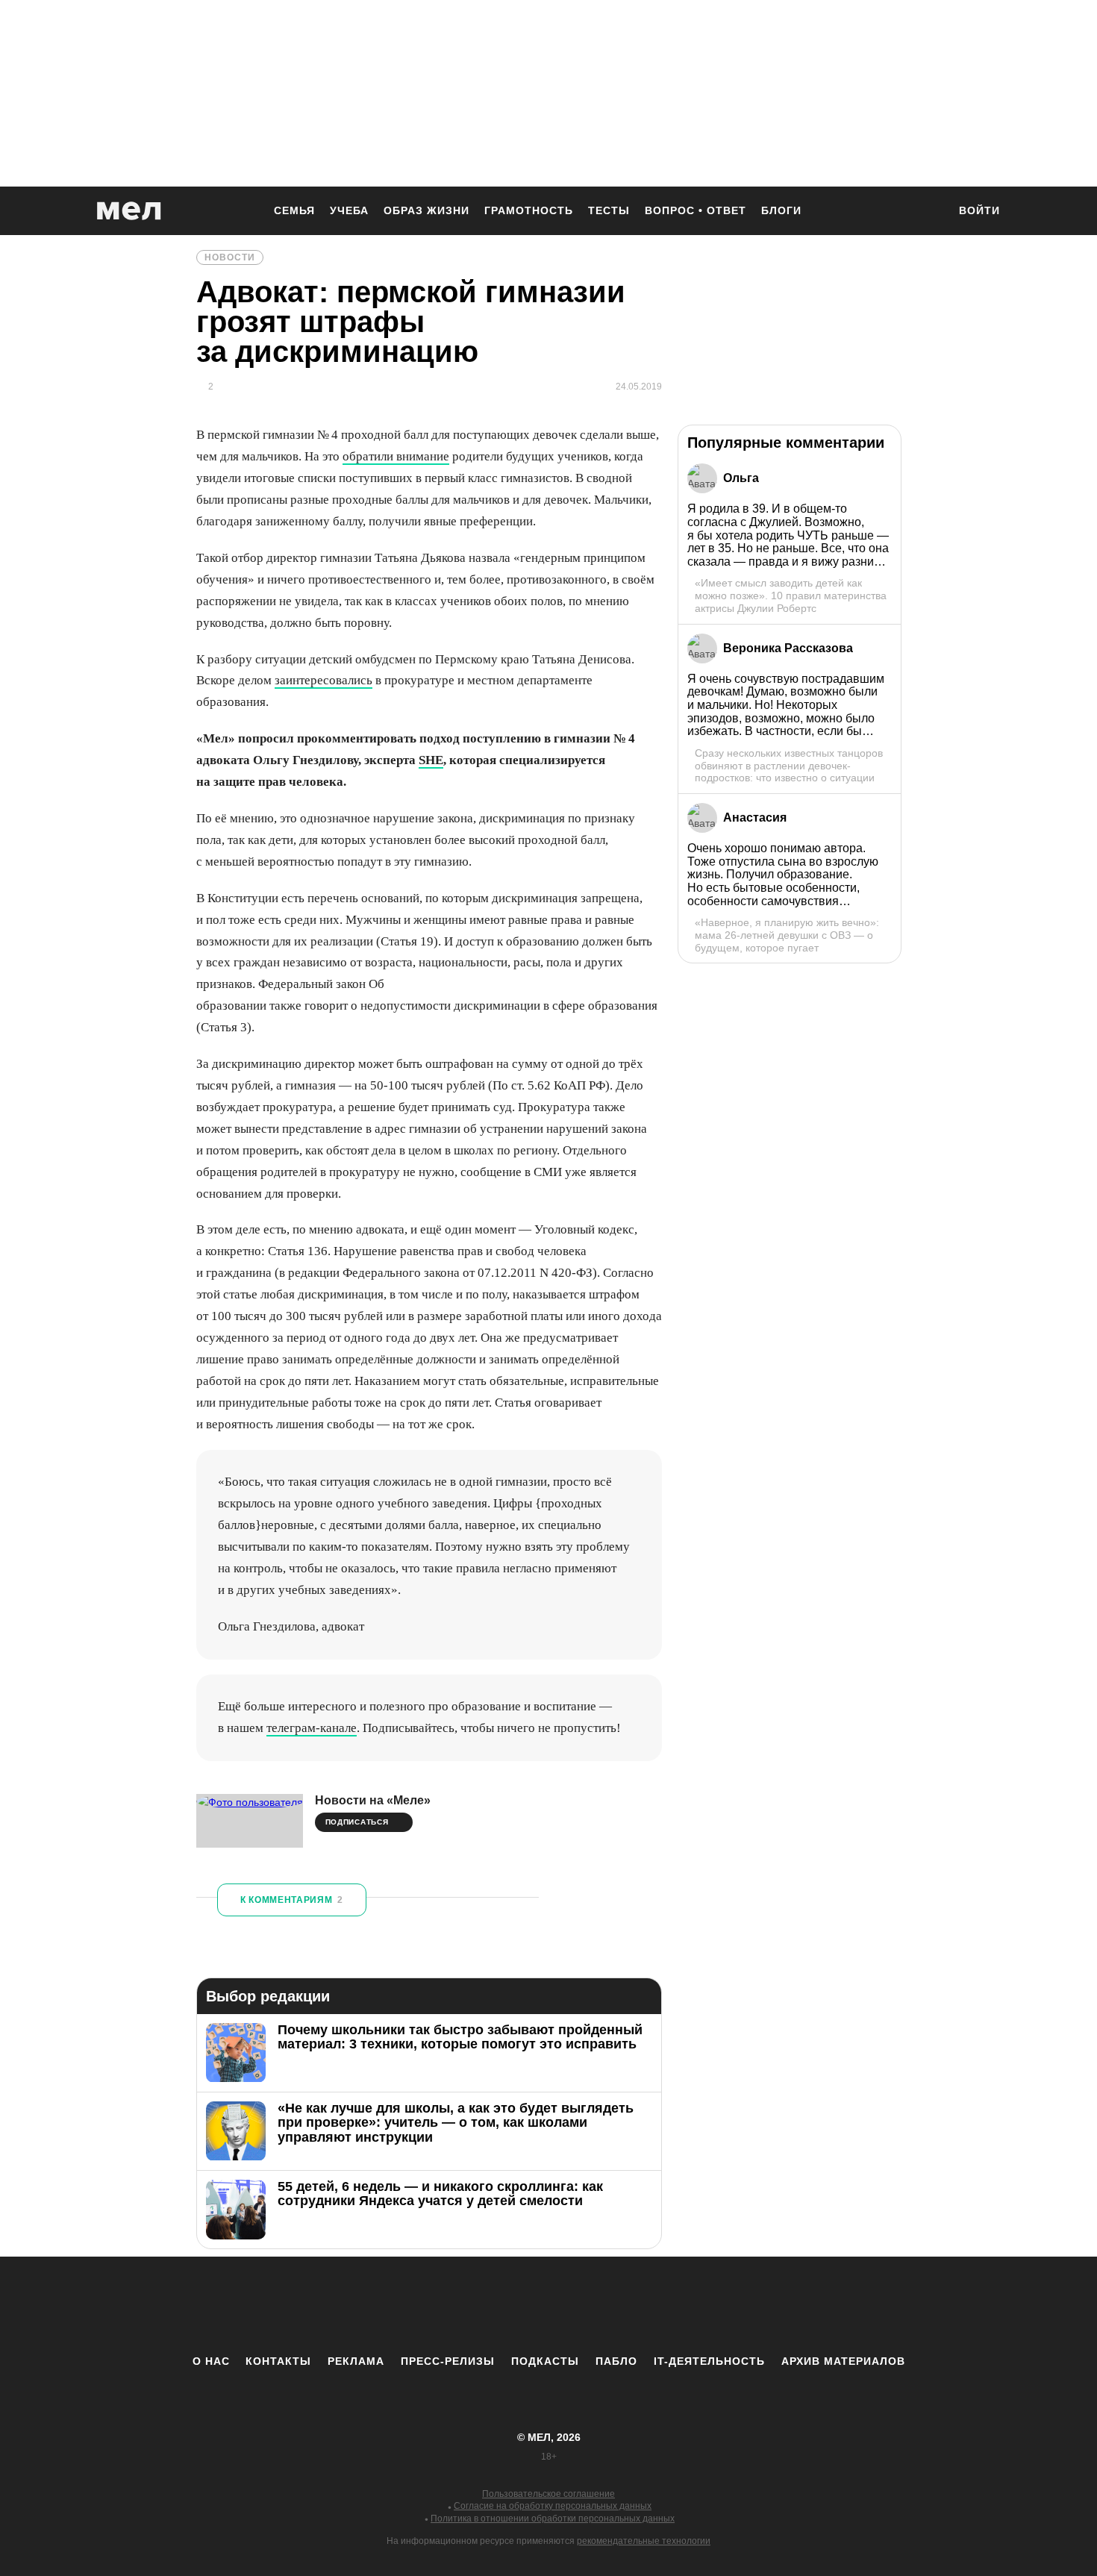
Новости (230, 257)
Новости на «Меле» (373, 1800)
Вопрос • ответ (696, 210)
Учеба (349, 210)
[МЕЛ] (129, 211)
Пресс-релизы (448, 2361)
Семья (294, 210)
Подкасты (545, 2361)
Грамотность (529, 210)
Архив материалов (843, 2361)
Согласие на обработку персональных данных (553, 2506)
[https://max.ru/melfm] (672, 2305)
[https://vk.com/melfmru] (507, 2305)
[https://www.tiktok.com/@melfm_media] (548, 2305)
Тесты (609, 210)
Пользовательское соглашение (548, 2494)
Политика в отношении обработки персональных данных (553, 2519)
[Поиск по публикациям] (929, 212)
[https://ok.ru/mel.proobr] (631, 2305)
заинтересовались (324, 680)
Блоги (781, 210)
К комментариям (292, 1900)
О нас (211, 2361)
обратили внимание (396, 456)
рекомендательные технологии (644, 2541)
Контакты (278, 2361)
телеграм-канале (312, 1728)
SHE (431, 760)
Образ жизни (426, 210)
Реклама (356, 2361)
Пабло (616, 2361)
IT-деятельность (709, 2361)
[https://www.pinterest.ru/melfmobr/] (590, 2305)
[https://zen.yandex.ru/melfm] (466, 2305)
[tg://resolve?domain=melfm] (425, 2305)
